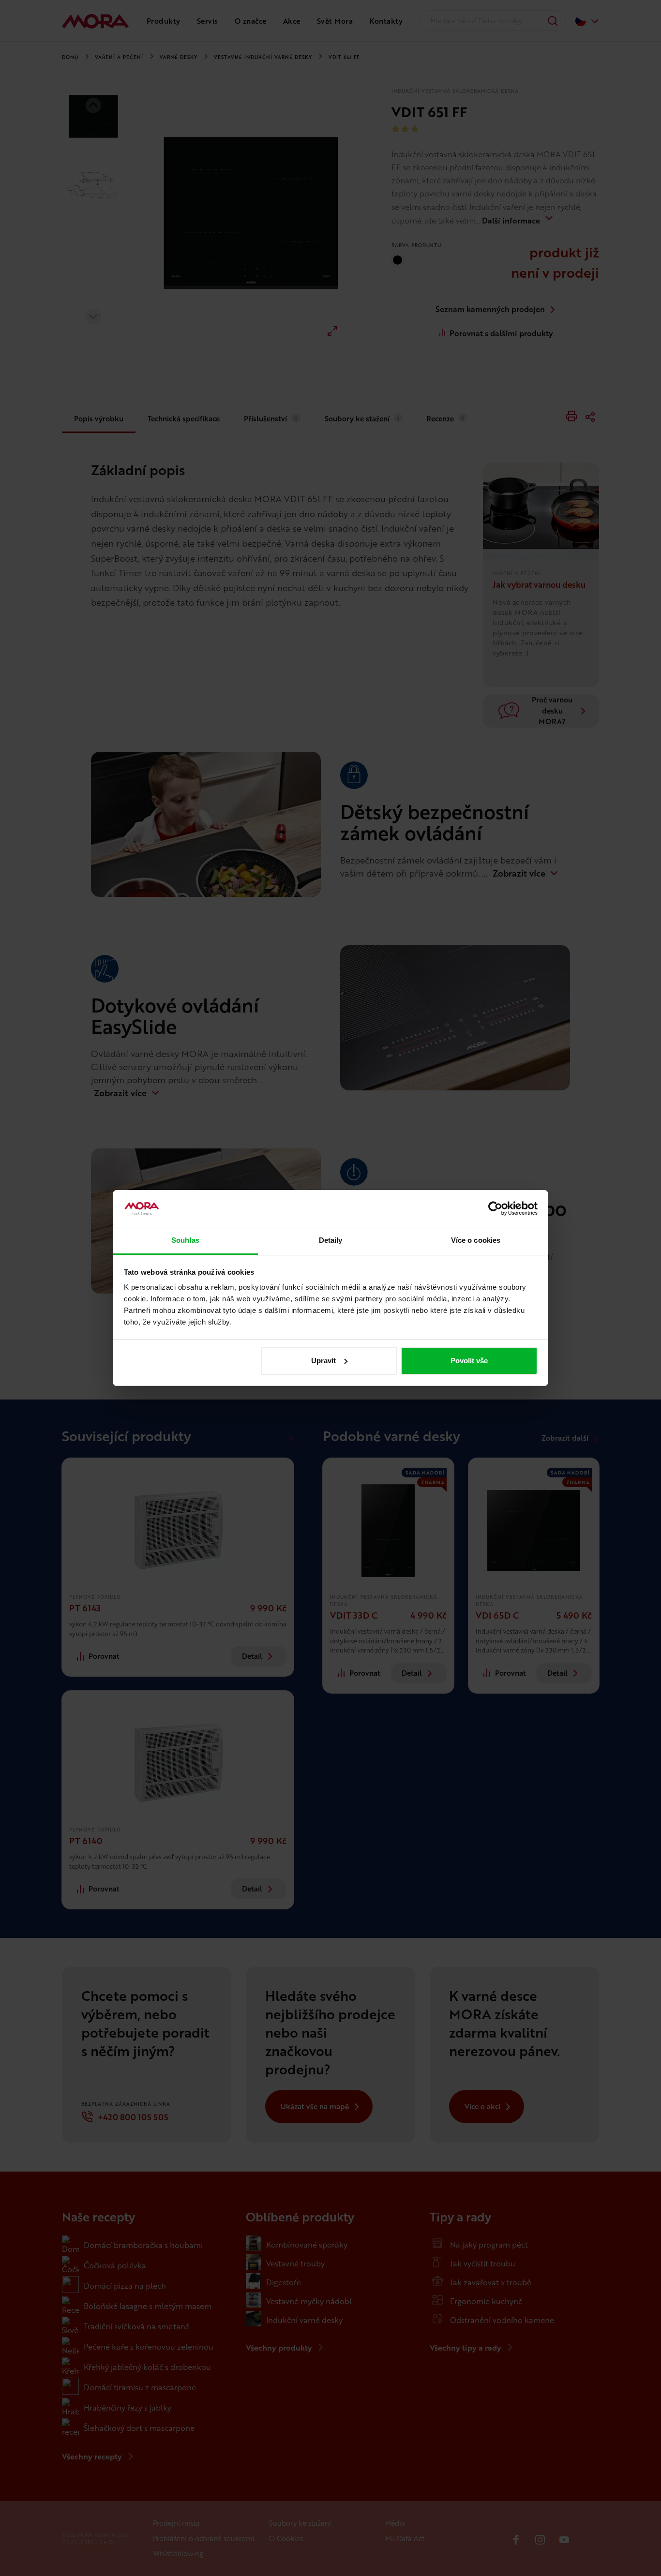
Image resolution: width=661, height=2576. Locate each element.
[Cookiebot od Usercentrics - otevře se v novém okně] (495, 1208)
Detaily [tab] (331, 1240)
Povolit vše (469, 1361)
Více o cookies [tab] (476, 1240)
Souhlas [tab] (185, 1240)
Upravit (323, 1361)
